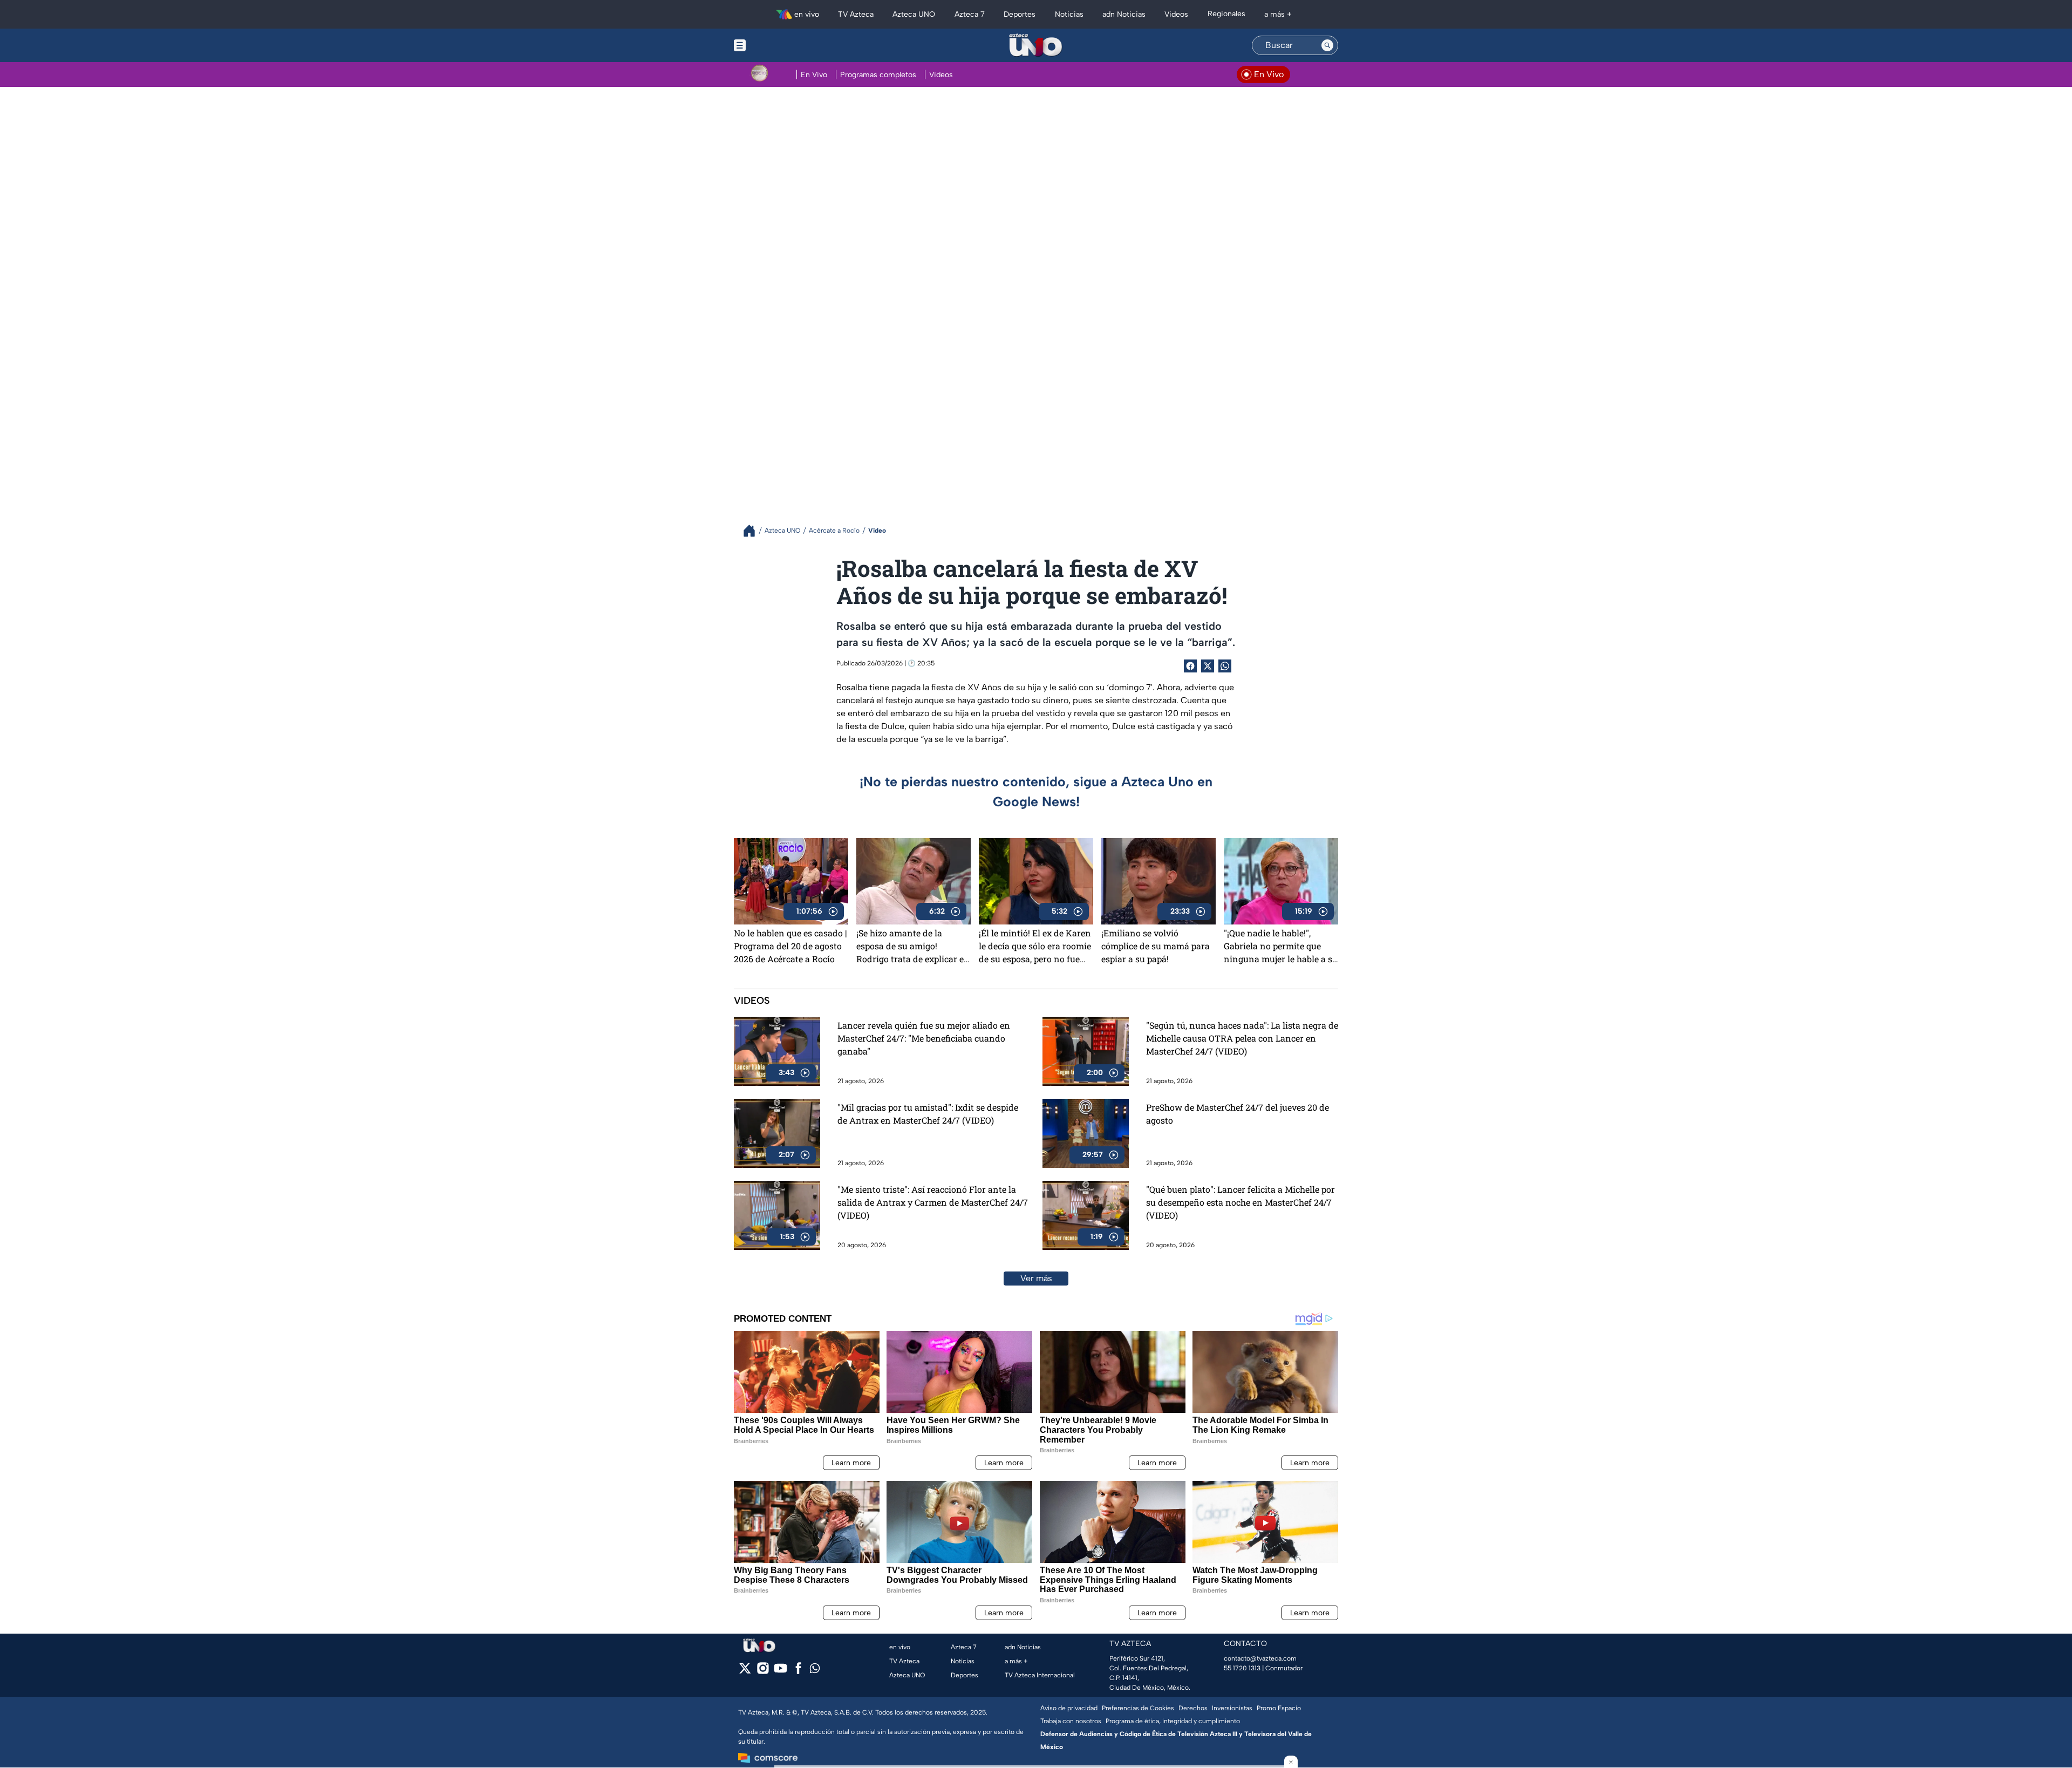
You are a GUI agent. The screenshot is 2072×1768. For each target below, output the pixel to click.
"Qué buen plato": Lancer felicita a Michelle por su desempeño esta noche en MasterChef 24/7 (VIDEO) (1241, 1202)
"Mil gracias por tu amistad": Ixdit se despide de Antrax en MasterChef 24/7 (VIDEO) (928, 1114)
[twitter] (745, 1672)
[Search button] (1327, 45)
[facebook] (798, 1672)
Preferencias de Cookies (1138, 1708)
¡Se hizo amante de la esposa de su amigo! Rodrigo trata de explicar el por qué (911, 946)
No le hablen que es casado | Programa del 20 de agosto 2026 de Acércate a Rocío (790, 946)
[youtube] (781, 1672)
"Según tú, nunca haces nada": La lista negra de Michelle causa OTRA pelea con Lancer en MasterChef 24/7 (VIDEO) (1242, 1038)
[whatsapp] (815, 1671)
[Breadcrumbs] (754, 531)
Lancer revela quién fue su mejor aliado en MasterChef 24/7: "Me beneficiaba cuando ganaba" (924, 1038)
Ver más (1036, 1278)
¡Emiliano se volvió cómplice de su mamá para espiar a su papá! (1156, 946)
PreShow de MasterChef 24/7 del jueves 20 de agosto (1238, 1114)
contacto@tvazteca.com (1260, 1658)
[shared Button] (1225, 666)
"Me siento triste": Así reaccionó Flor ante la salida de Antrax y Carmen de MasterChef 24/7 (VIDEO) (933, 1202)
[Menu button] (777, 45)
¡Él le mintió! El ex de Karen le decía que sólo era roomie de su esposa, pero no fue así (1035, 946)
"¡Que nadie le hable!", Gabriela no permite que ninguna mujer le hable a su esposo (1281, 946)
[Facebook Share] (1190, 666)
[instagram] (763, 1672)
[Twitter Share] (1208, 666)
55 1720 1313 (1242, 1668)
